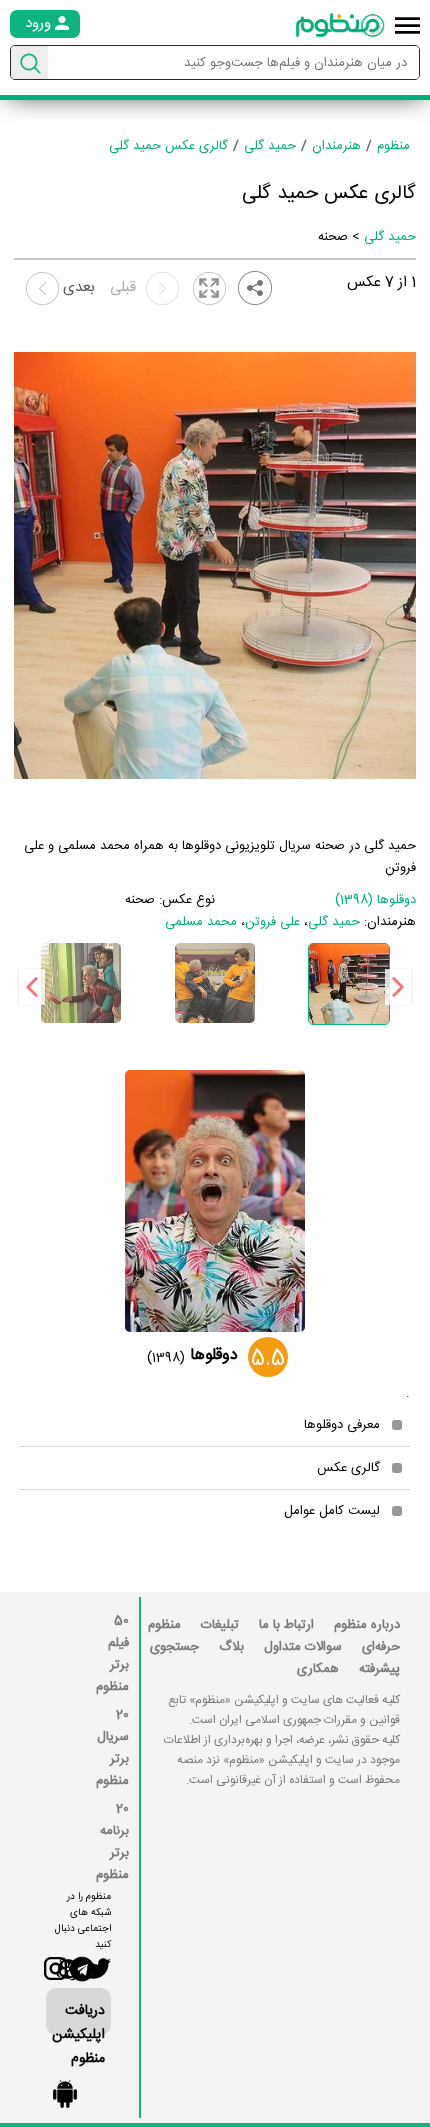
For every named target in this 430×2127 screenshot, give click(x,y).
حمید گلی (390, 237)
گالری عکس (348, 1468)
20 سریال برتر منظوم (112, 1748)
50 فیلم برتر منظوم (112, 1654)
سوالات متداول (303, 1647)
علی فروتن (272, 922)
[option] (349, 984)
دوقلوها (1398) (375, 900)
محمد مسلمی (201, 922)
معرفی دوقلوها (342, 1425)
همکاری (318, 1669)
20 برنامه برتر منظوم (112, 1842)
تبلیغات (220, 1625)
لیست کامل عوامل (332, 1511)
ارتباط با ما (286, 1625)
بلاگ (231, 1647)
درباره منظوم (367, 1625)
